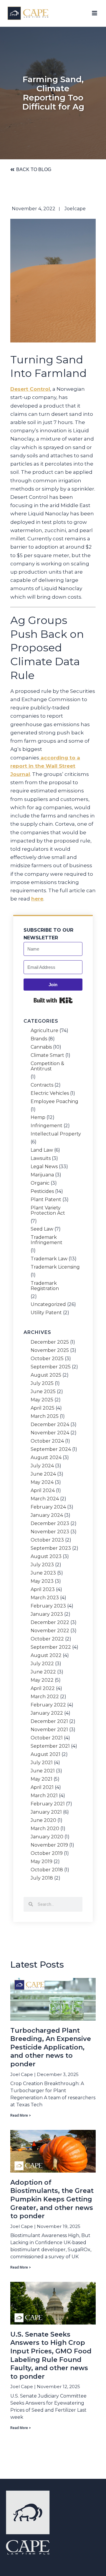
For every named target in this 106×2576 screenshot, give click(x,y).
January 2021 (46, 1812)
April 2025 (43, 1408)
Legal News (44, 1167)
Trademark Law (49, 1259)
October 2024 (47, 1441)
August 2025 (46, 1375)
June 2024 (43, 1474)
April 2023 (43, 1590)
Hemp (38, 1118)
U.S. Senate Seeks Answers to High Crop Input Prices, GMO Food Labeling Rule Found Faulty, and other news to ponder (51, 2355)
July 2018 (42, 1878)
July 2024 (42, 1466)
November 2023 (50, 1532)
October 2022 (47, 1639)
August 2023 (46, 1557)
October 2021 (47, 1738)
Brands (39, 1039)
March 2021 (44, 1796)
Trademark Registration (45, 1286)
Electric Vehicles (50, 1093)
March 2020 (45, 1829)
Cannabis (41, 1047)
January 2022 (47, 1713)
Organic (40, 1183)
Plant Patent (46, 1200)
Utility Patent (46, 1313)
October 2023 (47, 1540)
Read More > (21, 2115)
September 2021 (50, 1746)
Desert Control (30, 389)
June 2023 (43, 1573)
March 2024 (45, 1499)
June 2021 (43, 1771)
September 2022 (51, 1647)
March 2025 (45, 1416)
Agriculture (44, 1031)
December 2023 (50, 1524)
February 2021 (48, 1804)
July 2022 (42, 1664)
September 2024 (51, 1449)
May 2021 (42, 1779)
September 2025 (51, 1367)
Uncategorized (48, 1304)
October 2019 (47, 1853)
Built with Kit (53, 1000)
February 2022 (48, 1705)
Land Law (42, 1150)
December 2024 (50, 1425)
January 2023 (47, 1614)
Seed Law (42, 1229)
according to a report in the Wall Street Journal (45, 766)
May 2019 (42, 1862)
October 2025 (47, 1359)
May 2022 (42, 1680)
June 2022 (43, 1672)
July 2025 (42, 1383)
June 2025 (43, 1392)
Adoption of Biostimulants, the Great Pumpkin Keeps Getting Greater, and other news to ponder (52, 2199)
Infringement (47, 1126)
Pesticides (42, 1191)
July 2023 (42, 1565)
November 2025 (50, 1350)
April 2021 (42, 1787)
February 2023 (48, 1606)
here (37, 899)
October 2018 (47, 1870)
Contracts (42, 1085)
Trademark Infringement (47, 1240)
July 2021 (42, 1763)
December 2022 (50, 1623)
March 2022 (45, 1697)
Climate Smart (47, 1055)
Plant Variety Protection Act (48, 1211)
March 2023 (45, 1598)
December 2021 (49, 1721)
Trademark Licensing (55, 1267)
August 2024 (46, 1458)
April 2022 (43, 1688)
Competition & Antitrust (47, 1066)
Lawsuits (41, 1158)
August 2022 (46, 1655)
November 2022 (50, 1631)
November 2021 (49, 1730)
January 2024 (47, 1515)
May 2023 (42, 1581)
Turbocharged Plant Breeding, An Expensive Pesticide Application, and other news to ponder (51, 2047)
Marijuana (42, 1175)
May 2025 (42, 1400)
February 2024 (48, 1507)
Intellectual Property (56, 1134)
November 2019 (49, 1845)
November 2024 (50, 1433)
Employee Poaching (54, 1102)
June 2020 (43, 1820)
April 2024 (43, 1491)
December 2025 (50, 1342)
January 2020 (47, 1837)
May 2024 (42, 1482)
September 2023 (51, 1548)
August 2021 (45, 1754)
